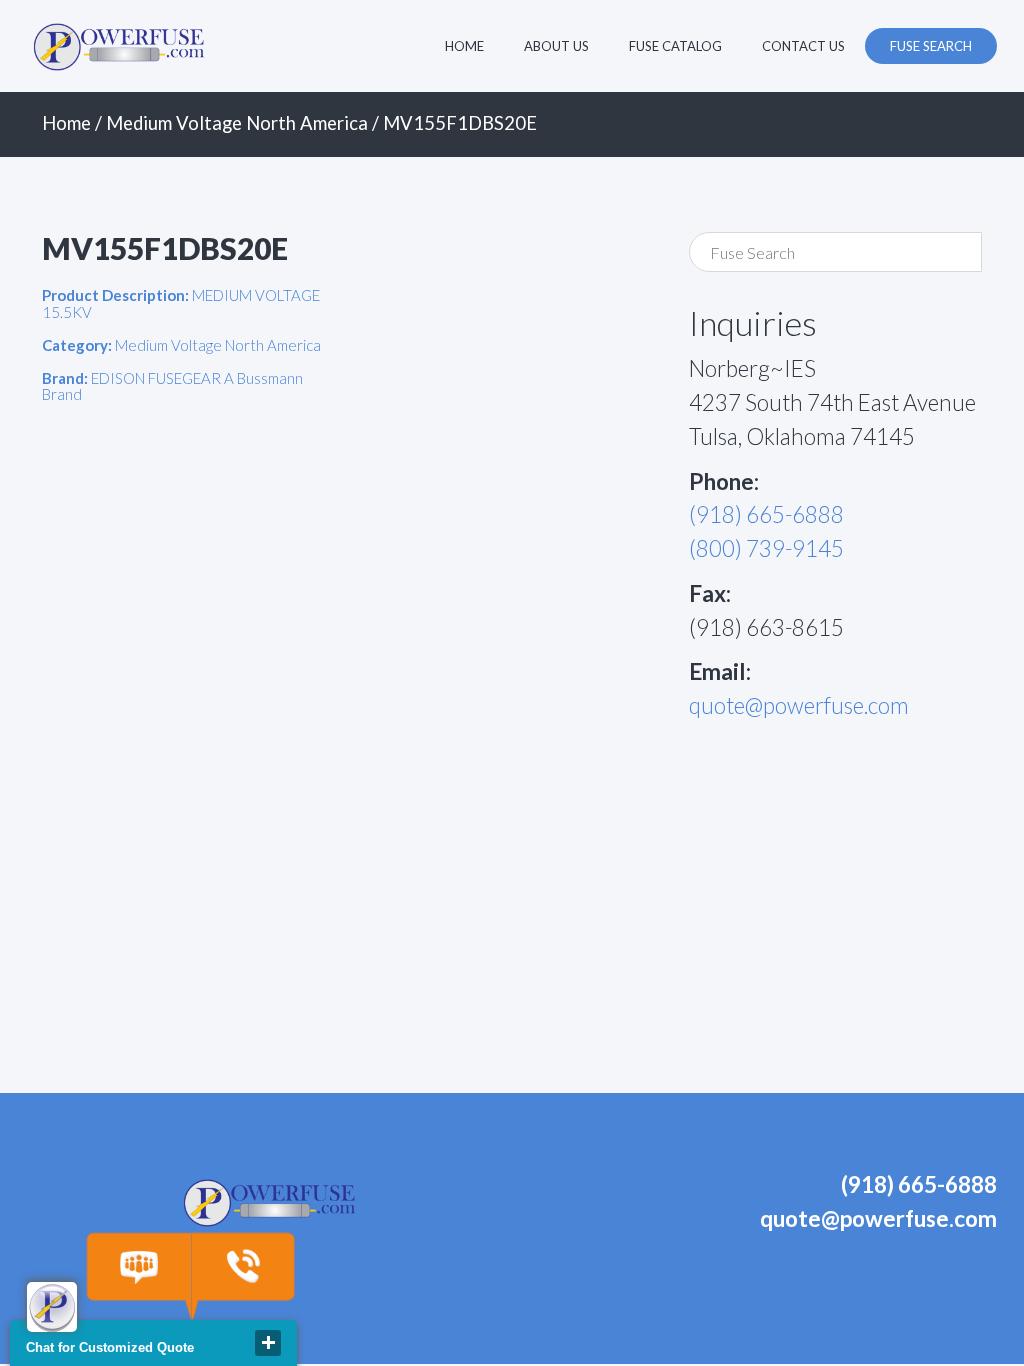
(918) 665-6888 (766, 514)
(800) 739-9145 (766, 548)
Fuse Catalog (675, 46)
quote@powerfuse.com (799, 705)
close (268, 1343)
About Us (556, 46)
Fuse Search (931, 46)
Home (464, 46)
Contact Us (803, 46)
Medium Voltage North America (237, 123)
